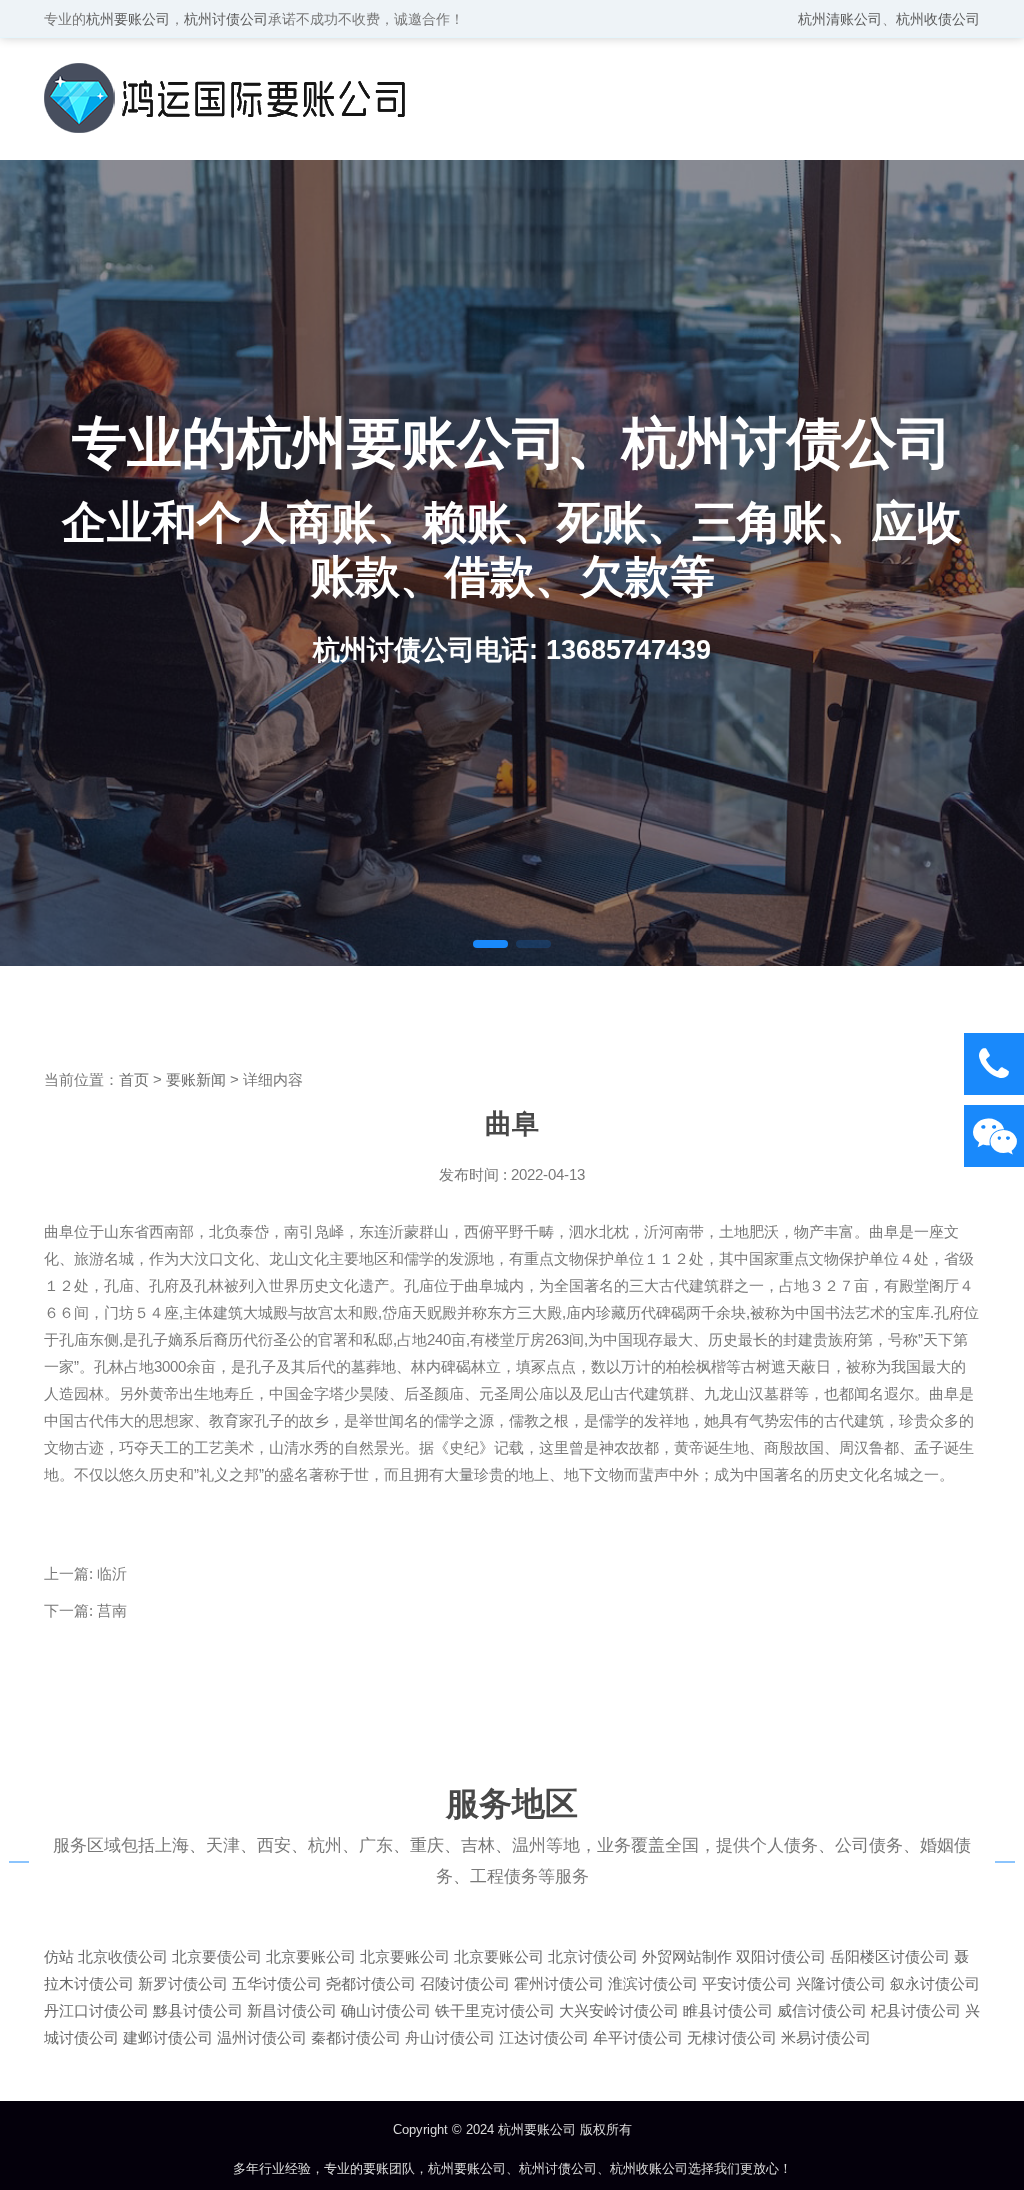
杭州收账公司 (649, 2168)
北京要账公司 (311, 1956)
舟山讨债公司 (450, 2037)
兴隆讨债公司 (841, 1983)
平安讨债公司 (747, 1983)
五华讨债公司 (277, 1983)
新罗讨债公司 (183, 1983)
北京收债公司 (123, 1956)
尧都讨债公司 (371, 1983)
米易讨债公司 (826, 2037)
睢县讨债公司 (728, 2010)
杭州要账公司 (128, 19)
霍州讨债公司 (559, 1983)
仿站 (59, 1956)
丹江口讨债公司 (96, 2010)
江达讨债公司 (544, 2037)
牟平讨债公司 (638, 2037)
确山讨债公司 (386, 2010)
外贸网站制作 (687, 1956)
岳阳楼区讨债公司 (890, 1956)
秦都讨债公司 (356, 2037)
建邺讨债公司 (168, 2037)
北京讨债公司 (593, 1956)
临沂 (112, 1573)
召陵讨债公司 (465, 1983)
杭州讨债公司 (226, 19)
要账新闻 (196, 1079)
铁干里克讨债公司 (495, 2010)
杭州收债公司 (938, 19)
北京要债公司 (217, 1956)
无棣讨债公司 (732, 2037)
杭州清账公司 (840, 19)
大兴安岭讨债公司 (619, 2010)
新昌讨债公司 (292, 2010)
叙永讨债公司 (935, 1983)
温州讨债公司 (262, 2037)
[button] (490, 944)
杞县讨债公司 (916, 2010)
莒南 (112, 1610)
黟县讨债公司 (198, 2010)
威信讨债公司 (822, 2010)
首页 (134, 1079)
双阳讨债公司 (781, 1956)
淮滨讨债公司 (653, 1983)
